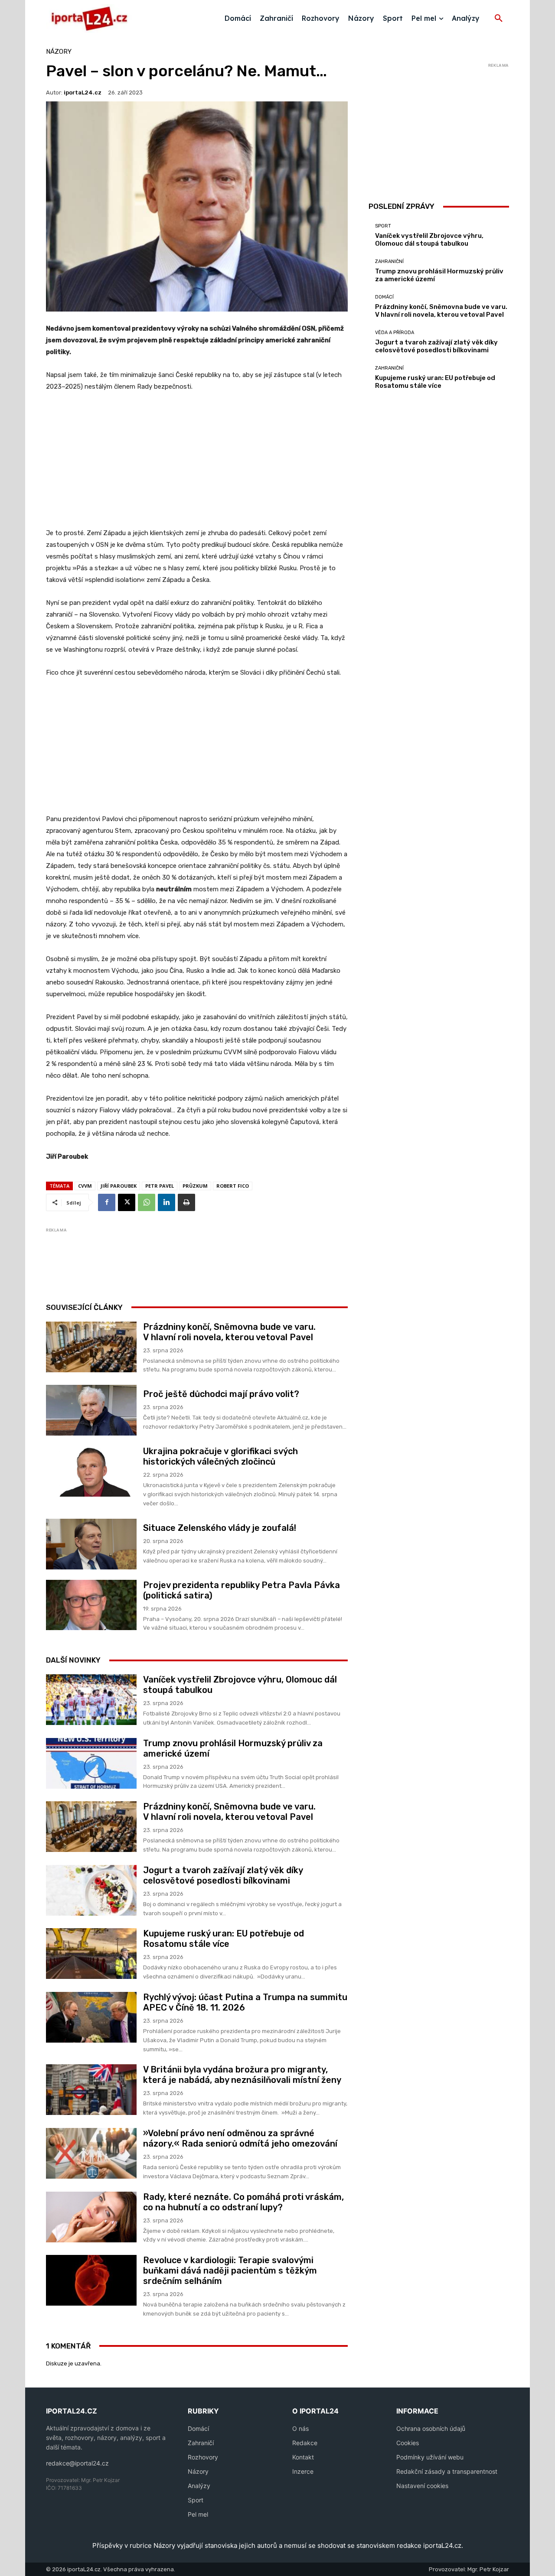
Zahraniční (389, 261)
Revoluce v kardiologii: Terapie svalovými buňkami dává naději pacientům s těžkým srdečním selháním (230, 2271)
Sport (383, 226)
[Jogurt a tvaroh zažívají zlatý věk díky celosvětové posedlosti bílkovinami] (91, 1890)
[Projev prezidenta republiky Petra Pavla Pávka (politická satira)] (91, 1605)
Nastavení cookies (422, 2486)
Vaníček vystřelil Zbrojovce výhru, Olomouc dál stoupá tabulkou (429, 240)
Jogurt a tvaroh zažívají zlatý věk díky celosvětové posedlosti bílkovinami (223, 1875)
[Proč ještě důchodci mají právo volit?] (91, 1410)
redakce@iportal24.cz (77, 2463)
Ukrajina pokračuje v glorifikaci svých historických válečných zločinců (220, 1456)
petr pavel (160, 1186)
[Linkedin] (166, 1202)
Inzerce (303, 2471)
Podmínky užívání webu (430, 2457)
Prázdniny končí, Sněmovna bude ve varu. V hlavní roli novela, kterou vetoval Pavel (229, 1332)
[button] (499, 19)
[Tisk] (186, 1202)
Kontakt (303, 2457)
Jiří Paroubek (119, 1186)
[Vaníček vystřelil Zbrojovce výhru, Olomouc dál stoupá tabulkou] (91, 1700)
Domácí (384, 297)
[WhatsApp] (147, 1202)
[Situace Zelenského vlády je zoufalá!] (91, 1544)
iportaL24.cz (83, 93)
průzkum (195, 1186)
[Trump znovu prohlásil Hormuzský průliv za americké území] (91, 1763)
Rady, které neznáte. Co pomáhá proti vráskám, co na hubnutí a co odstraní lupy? (243, 2202)
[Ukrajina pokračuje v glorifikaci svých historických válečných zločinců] (91, 1471)
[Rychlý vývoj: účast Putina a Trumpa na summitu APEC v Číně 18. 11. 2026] (91, 2017)
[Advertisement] (197, 465)
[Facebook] (107, 1202)
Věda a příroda (395, 333)
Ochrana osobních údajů (431, 2428)
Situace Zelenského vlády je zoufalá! (220, 1528)
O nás (300, 2428)
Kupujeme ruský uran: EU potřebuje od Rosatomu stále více (224, 1939)
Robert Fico (233, 1186)
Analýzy (199, 2486)
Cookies (408, 2443)
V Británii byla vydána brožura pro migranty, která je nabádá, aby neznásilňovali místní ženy (242, 2075)
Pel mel (198, 2514)
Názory (59, 52)
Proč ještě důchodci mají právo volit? (221, 1394)
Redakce (305, 2443)
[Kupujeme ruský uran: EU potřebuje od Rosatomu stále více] (91, 1954)
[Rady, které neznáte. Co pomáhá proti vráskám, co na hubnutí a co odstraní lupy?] (91, 2217)
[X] (127, 1202)
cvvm (85, 1186)
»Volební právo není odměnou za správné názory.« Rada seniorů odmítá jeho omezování (240, 2138)
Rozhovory (203, 2457)
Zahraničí (201, 2443)
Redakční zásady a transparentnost (447, 2471)
